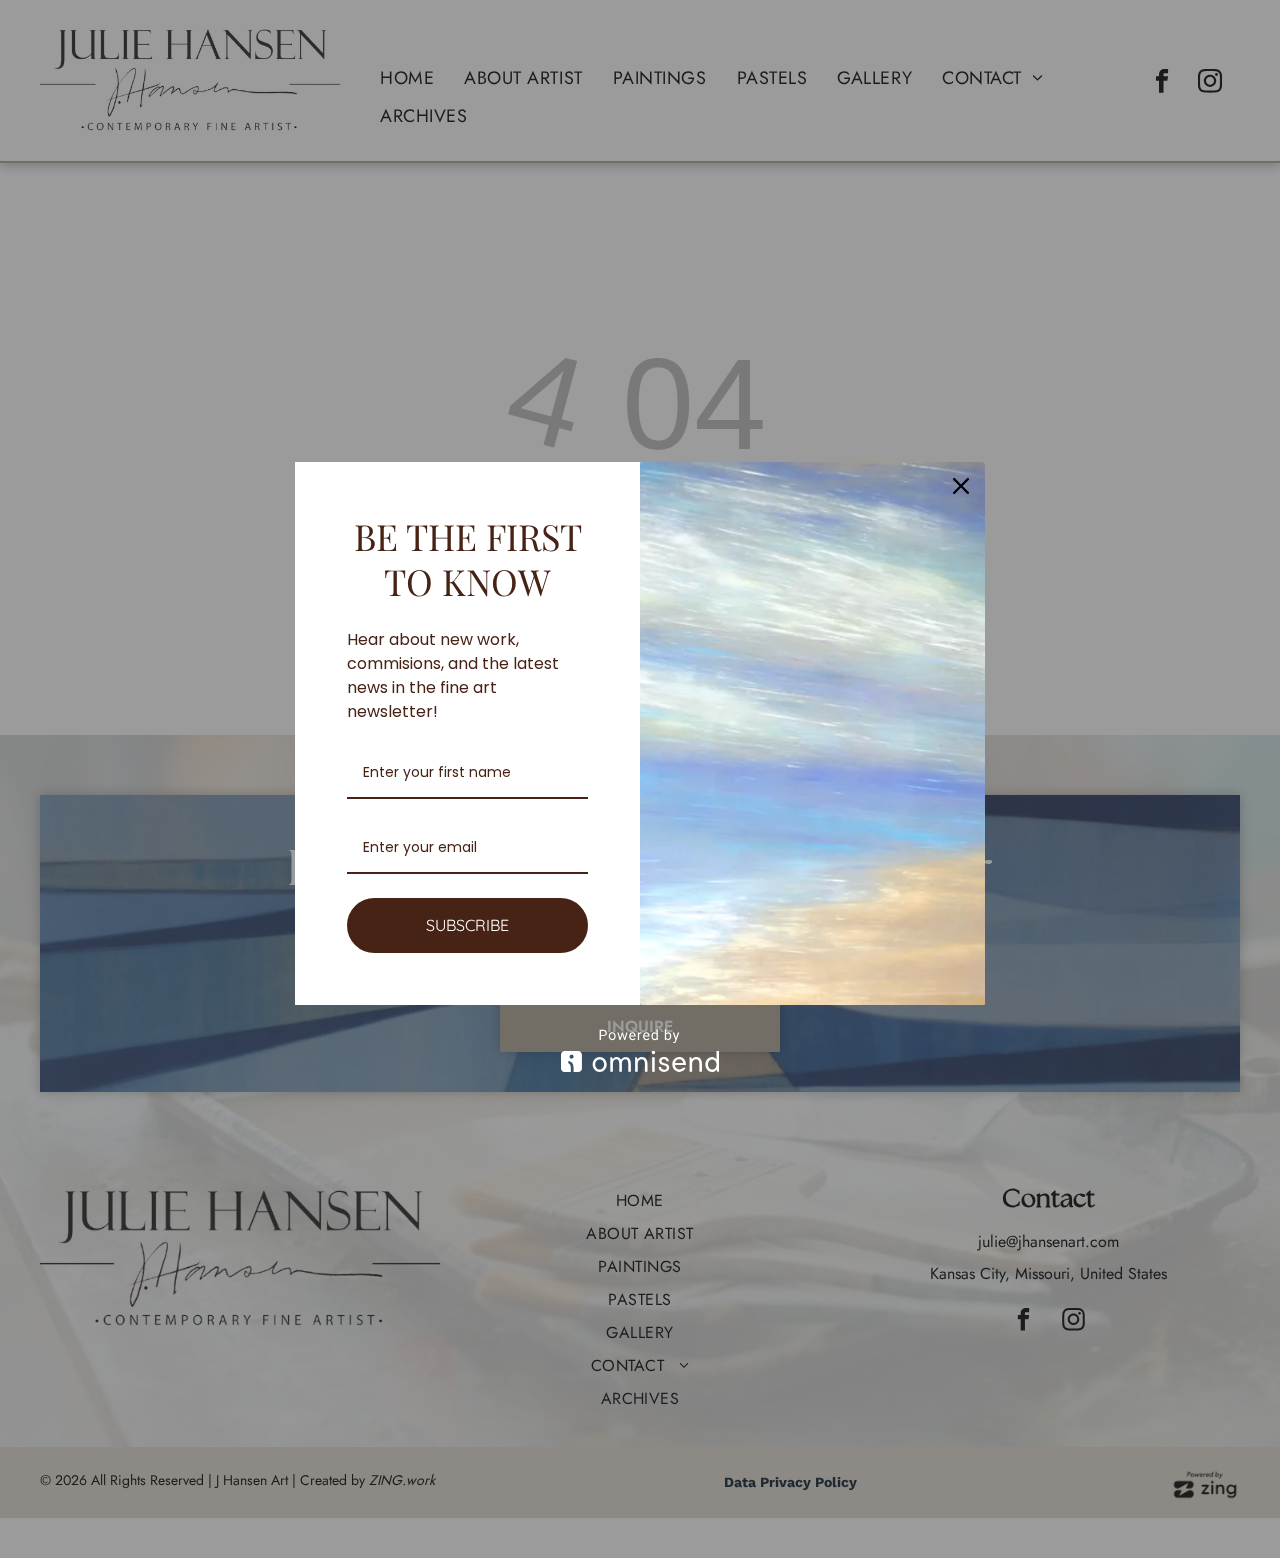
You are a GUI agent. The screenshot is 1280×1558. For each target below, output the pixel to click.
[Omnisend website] (640, 1050)
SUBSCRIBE (467, 925)
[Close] (961, 486)
